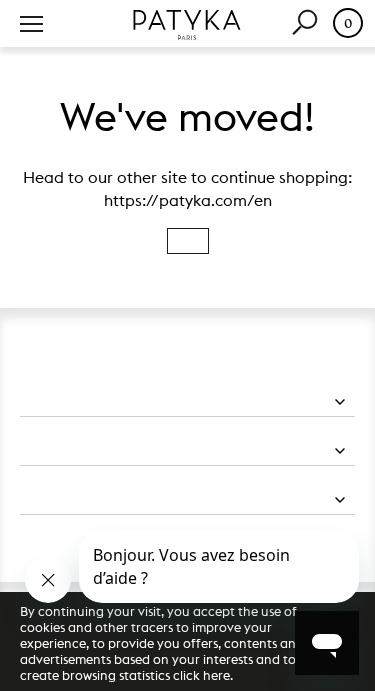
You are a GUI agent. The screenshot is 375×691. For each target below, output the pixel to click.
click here (201, 675)
